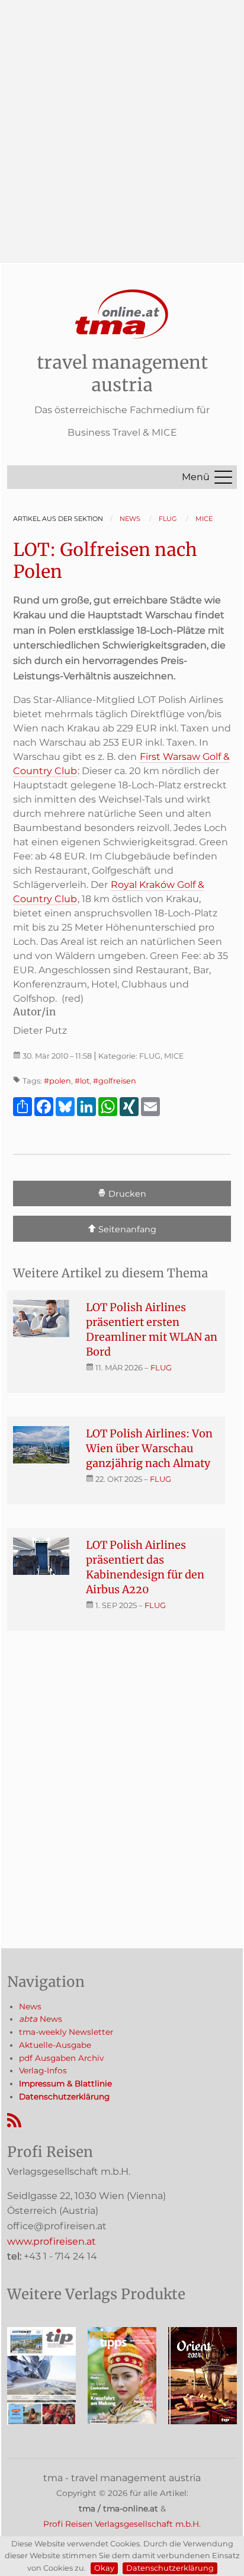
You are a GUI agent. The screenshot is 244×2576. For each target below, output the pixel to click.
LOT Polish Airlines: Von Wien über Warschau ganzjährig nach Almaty (149, 1448)
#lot (82, 1081)
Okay (104, 2568)
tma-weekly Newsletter (66, 2032)
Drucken (126, 1194)
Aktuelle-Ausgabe (55, 2045)
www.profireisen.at (52, 2241)
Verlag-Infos (43, 2070)
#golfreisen (115, 1081)
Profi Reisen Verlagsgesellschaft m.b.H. (122, 2524)
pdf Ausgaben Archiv (61, 2058)
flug (161, 1367)
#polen (57, 1081)
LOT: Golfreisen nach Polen (105, 561)
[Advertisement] (122, 122)
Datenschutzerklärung (170, 2568)
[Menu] (223, 477)
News (30, 2006)
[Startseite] (122, 314)
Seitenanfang (126, 1229)
